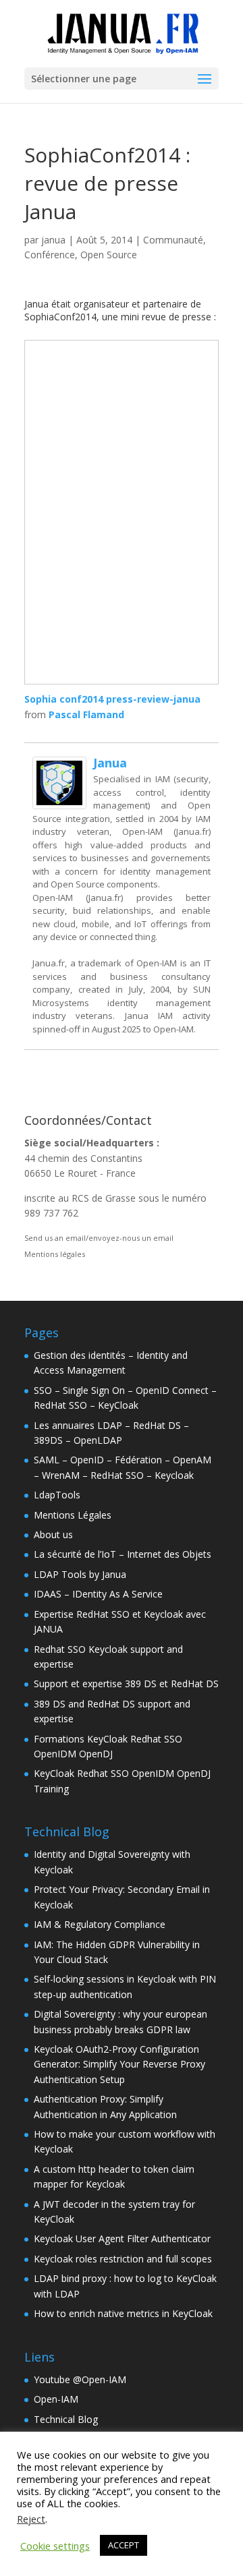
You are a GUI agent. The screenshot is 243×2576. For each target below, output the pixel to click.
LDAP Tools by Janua (80, 1574)
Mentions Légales (73, 1515)
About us (53, 1534)
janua (53, 240)
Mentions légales (55, 1254)
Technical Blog (66, 2419)
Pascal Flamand (86, 714)
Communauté (173, 240)
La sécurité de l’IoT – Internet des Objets (123, 1554)
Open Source (109, 255)
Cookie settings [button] (55, 2546)
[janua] (59, 801)
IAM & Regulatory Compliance (100, 1924)
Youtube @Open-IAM (80, 2379)
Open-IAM (56, 2399)
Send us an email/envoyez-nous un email (99, 1238)
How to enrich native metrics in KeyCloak (123, 2313)
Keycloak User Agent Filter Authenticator (122, 2238)
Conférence (50, 255)
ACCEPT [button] (124, 2545)
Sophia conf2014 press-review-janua (112, 699)
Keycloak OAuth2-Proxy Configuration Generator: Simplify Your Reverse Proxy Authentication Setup (119, 2064)
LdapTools (57, 1495)
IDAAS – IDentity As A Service (98, 1594)
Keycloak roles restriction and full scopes (123, 2259)
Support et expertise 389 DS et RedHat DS (126, 1684)
